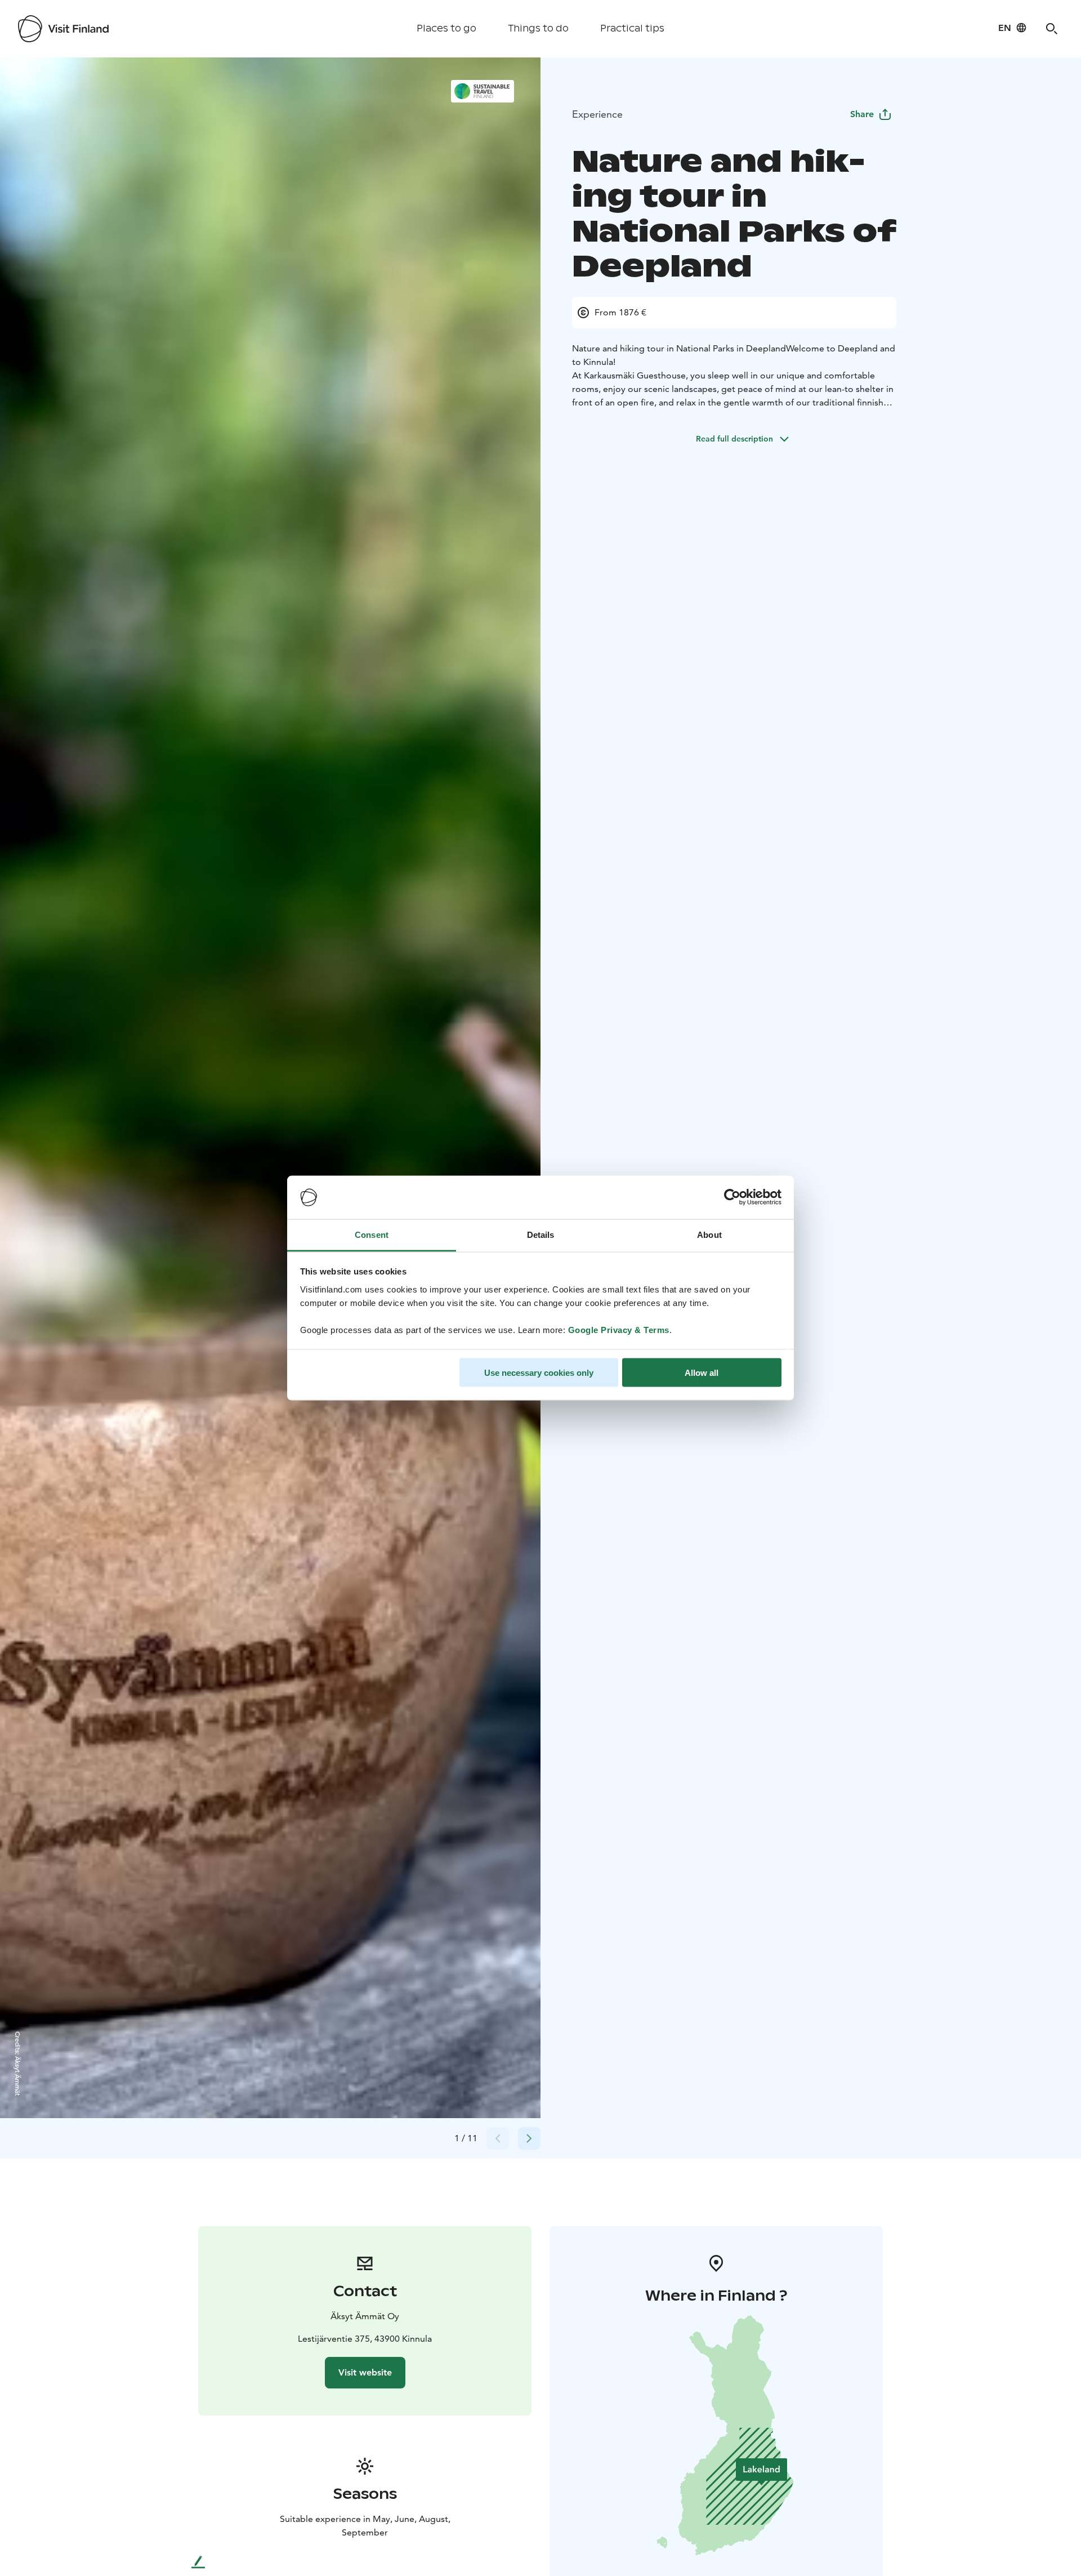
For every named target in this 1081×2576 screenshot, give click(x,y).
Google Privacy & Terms (619, 1329)
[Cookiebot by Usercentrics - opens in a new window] (732, 1197)
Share (862, 114)
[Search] (1052, 29)
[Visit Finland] (63, 29)
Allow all (702, 1373)
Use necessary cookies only (539, 1373)
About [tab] (709, 1234)
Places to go (446, 28)
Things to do (538, 28)
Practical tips (632, 28)
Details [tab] (541, 1234)
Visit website (365, 2372)
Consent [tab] (372, 1234)
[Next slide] (529, 2138)
